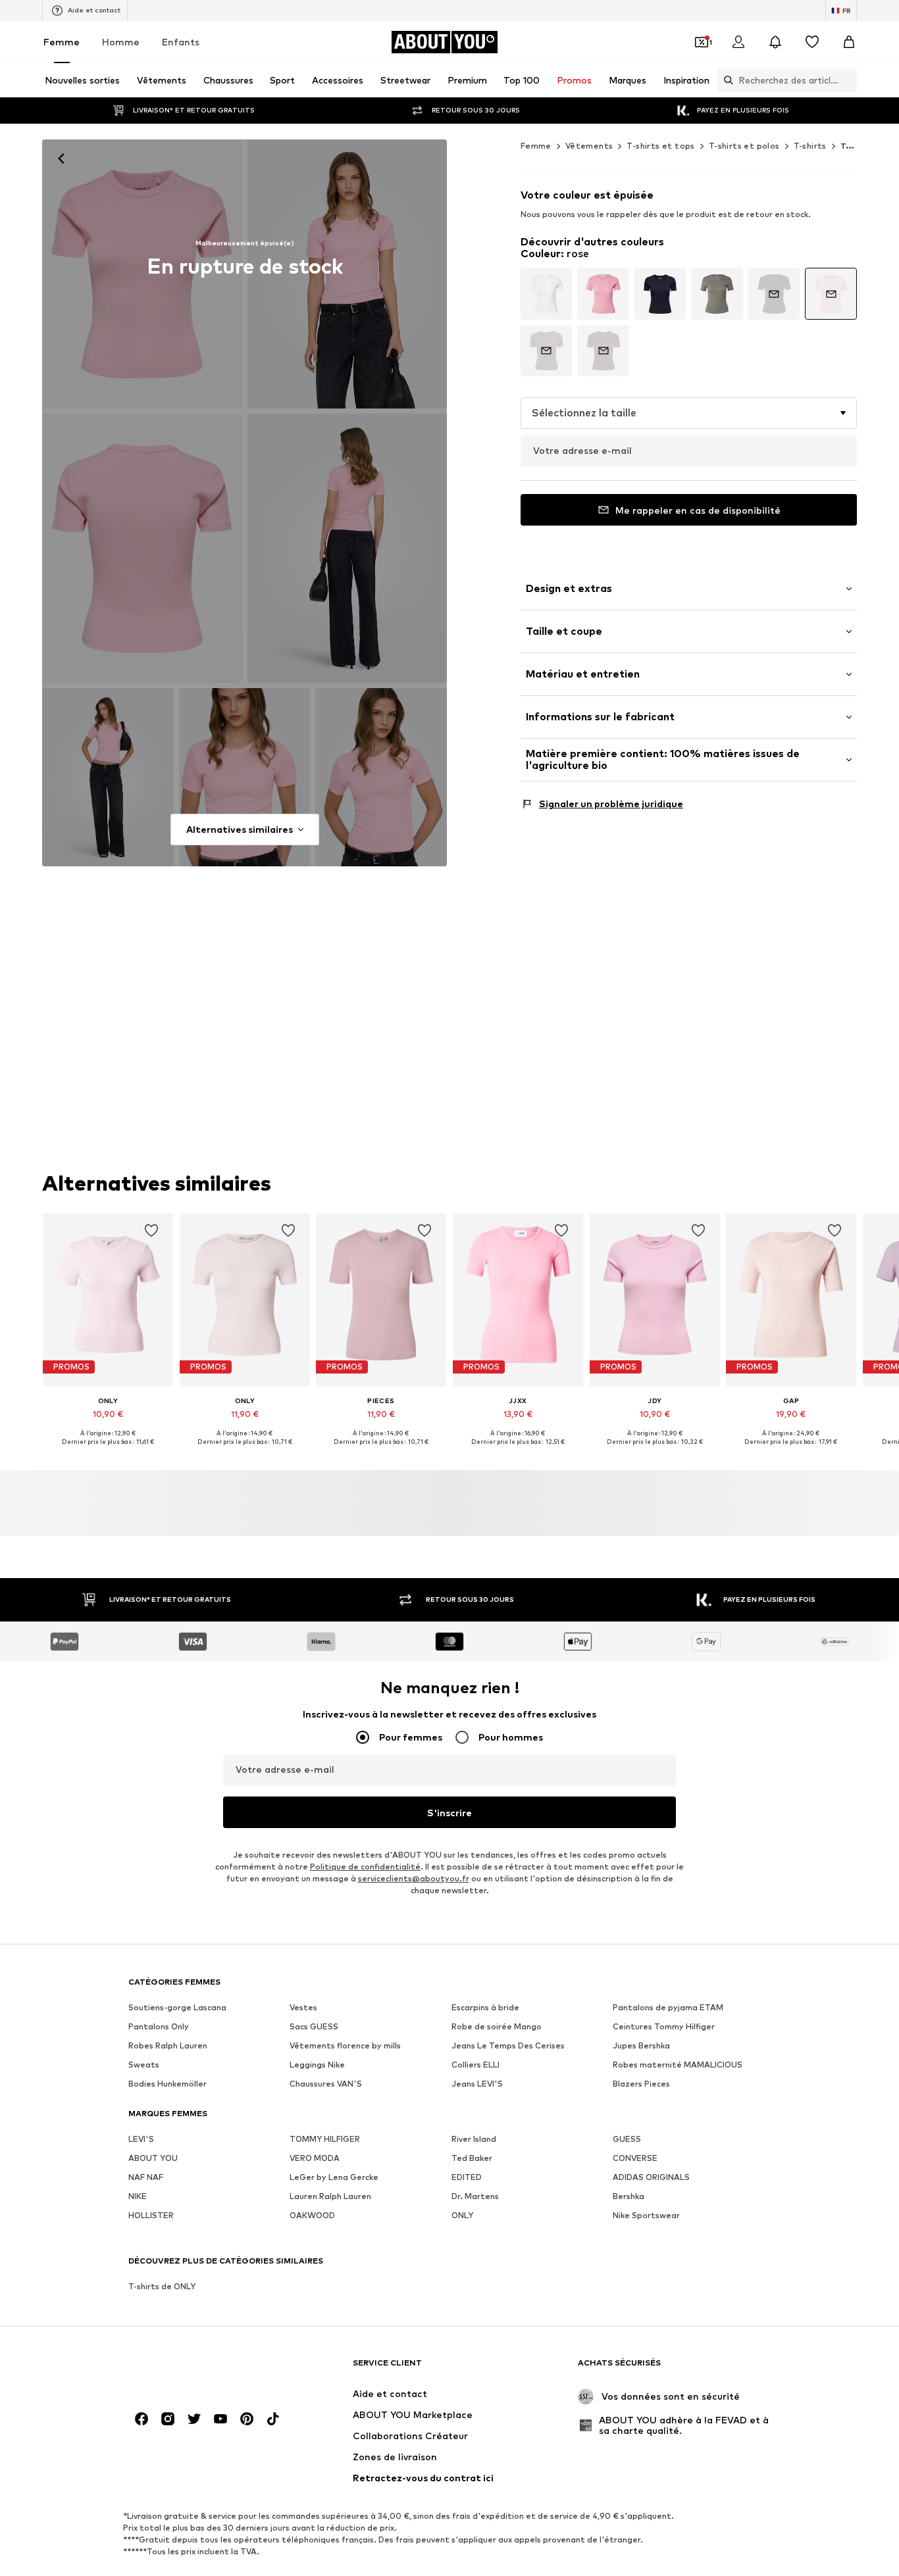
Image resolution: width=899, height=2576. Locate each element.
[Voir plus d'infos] (108, 1451)
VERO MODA (315, 2158)
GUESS (627, 2139)
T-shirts (810, 146)
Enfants (181, 42)
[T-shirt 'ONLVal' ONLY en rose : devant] (142, 274)
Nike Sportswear (646, 2215)
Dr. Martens (475, 2196)
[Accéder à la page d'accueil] (200, 2369)
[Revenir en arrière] (61, 159)
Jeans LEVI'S (477, 2084)
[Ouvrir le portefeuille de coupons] (702, 42)
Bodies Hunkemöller (167, 2084)
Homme (121, 42)
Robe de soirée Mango (497, 2026)
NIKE (138, 2196)
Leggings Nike (317, 2065)
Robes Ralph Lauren (168, 2045)
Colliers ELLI (475, 2065)
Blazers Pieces (641, 2084)
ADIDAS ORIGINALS (651, 2177)
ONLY (462, 2215)
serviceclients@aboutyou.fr (414, 1878)
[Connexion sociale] (141, 2419)
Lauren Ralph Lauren (330, 2196)
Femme (62, 42)
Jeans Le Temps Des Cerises (508, 2045)
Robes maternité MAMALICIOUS (678, 2065)
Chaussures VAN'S (326, 2084)
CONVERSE (635, 2158)
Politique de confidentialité (365, 1867)
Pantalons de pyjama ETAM (668, 2007)
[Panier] (849, 42)
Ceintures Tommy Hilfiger (664, 2026)
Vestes (303, 2007)
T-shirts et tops (660, 146)
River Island (474, 2139)
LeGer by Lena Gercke (334, 2177)
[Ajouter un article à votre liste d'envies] (151, 1231)
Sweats (144, 2065)
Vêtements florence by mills (345, 2045)
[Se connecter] (738, 42)
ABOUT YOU (153, 2158)
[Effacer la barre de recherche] (847, 80)
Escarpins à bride (485, 2007)
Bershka (629, 2196)
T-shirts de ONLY (162, 2286)
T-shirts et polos (744, 146)
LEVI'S (141, 2139)
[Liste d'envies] (812, 42)
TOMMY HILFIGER (325, 2139)
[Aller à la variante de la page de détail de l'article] (547, 294)
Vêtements (589, 146)
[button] (689, 413)
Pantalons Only (159, 2026)
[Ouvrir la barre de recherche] (725, 80)
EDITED (467, 2177)
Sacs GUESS (314, 2026)
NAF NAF (146, 2177)
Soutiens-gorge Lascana (177, 2007)
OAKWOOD (312, 2215)
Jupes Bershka (641, 2045)
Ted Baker (472, 2158)
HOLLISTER (151, 2215)
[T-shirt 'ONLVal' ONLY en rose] (142, 548)
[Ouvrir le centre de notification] (775, 42)
